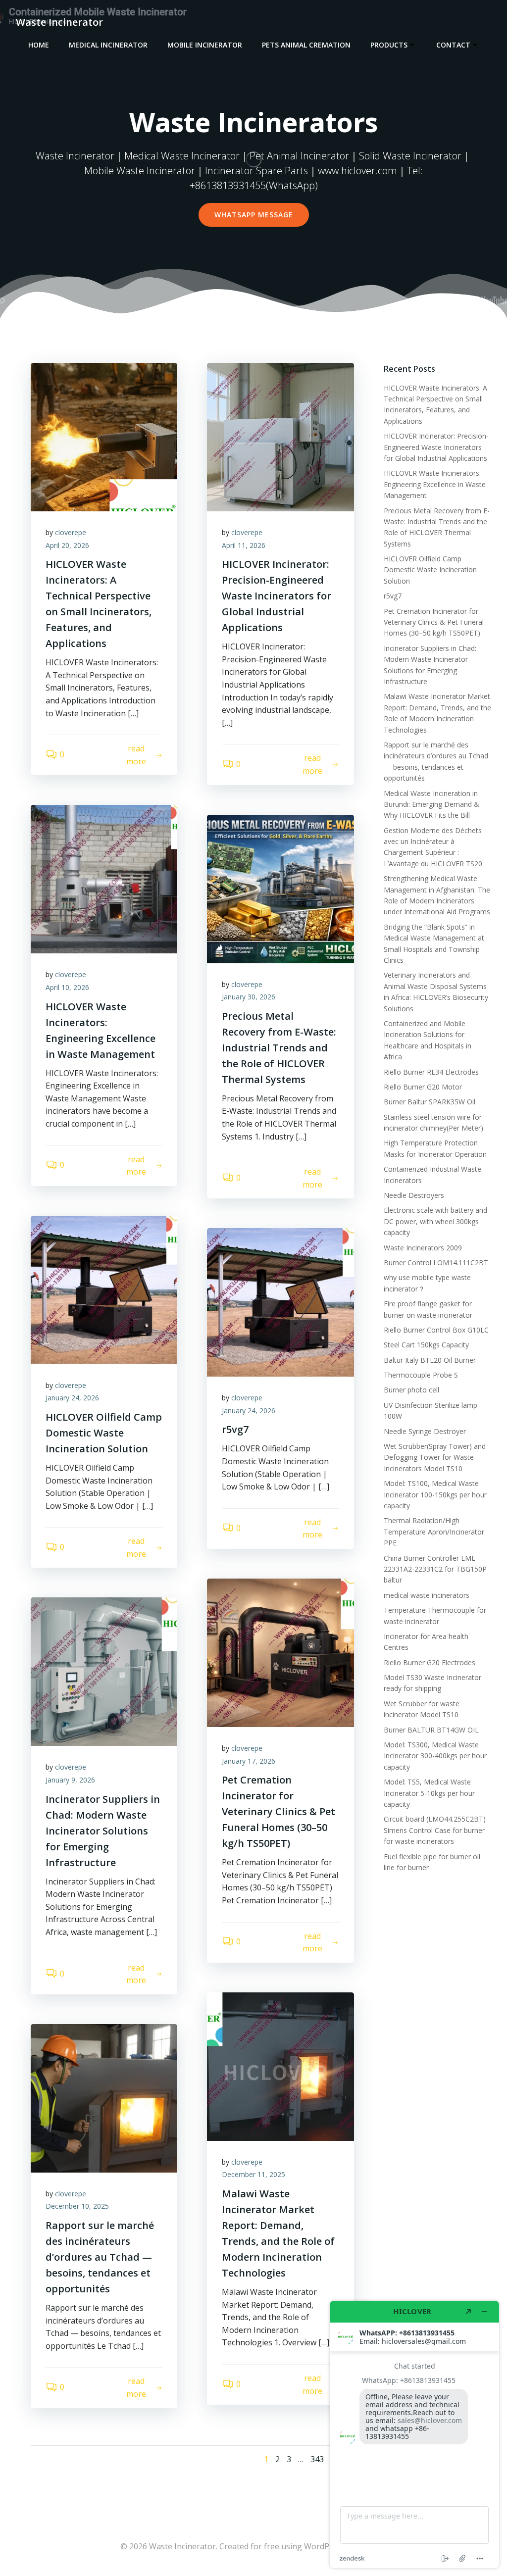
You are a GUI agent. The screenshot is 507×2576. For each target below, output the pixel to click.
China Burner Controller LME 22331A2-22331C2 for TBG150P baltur (435, 1569)
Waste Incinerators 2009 (423, 1248)
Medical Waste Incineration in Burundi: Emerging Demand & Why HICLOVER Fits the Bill (431, 804)
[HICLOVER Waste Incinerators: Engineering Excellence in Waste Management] (104, 879)
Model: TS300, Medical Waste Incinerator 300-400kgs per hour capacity (435, 1756)
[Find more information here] (414, 2434)
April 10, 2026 (67, 987)
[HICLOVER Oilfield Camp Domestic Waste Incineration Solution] (104, 1289)
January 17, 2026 (249, 1761)
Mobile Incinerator (205, 45)
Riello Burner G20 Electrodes (430, 1662)
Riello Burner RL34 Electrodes (431, 1072)
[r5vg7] (280, 1302)
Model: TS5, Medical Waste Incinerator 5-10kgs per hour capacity (429, 1793)
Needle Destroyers (414, 1195)
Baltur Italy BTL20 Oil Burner (430, 1360)
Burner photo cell (411, 1390)
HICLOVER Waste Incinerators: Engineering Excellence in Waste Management (435, 484)
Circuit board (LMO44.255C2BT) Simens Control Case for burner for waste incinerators (435, 1830)
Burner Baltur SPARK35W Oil (430, 1102)
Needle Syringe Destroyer (425, 1431)
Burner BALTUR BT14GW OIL (431, 1730)
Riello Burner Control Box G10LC (436, 1330)
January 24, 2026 (72, 1398)
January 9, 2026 (70, 1780)
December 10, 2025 (77, 2206)
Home (39, 45)
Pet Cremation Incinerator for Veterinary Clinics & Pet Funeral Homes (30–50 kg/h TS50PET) (434, 622)
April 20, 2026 (67, 545)
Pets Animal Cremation (306, 45)
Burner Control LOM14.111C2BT (436, 1263)
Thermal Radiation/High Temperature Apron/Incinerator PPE (434, 1532)
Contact (453, 45)
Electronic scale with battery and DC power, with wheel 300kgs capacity (435, 1221)
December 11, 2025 (253, 2174)
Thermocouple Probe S (421, 1375)
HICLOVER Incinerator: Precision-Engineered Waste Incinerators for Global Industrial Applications (436, 447)
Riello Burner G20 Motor (423, 1087)
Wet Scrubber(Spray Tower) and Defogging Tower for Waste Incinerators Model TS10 (435, 1457)
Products (389, 45)
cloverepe (71, 532)
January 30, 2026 (249, 997)
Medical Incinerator (108, 45)
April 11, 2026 (244, 545)
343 (317, 2459)
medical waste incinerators (427, 1595)
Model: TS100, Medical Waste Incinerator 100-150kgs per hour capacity (435, 1494)
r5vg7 (393, 596)
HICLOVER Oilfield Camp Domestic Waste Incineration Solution (430, 570)
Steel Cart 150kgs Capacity (426, 1345)
